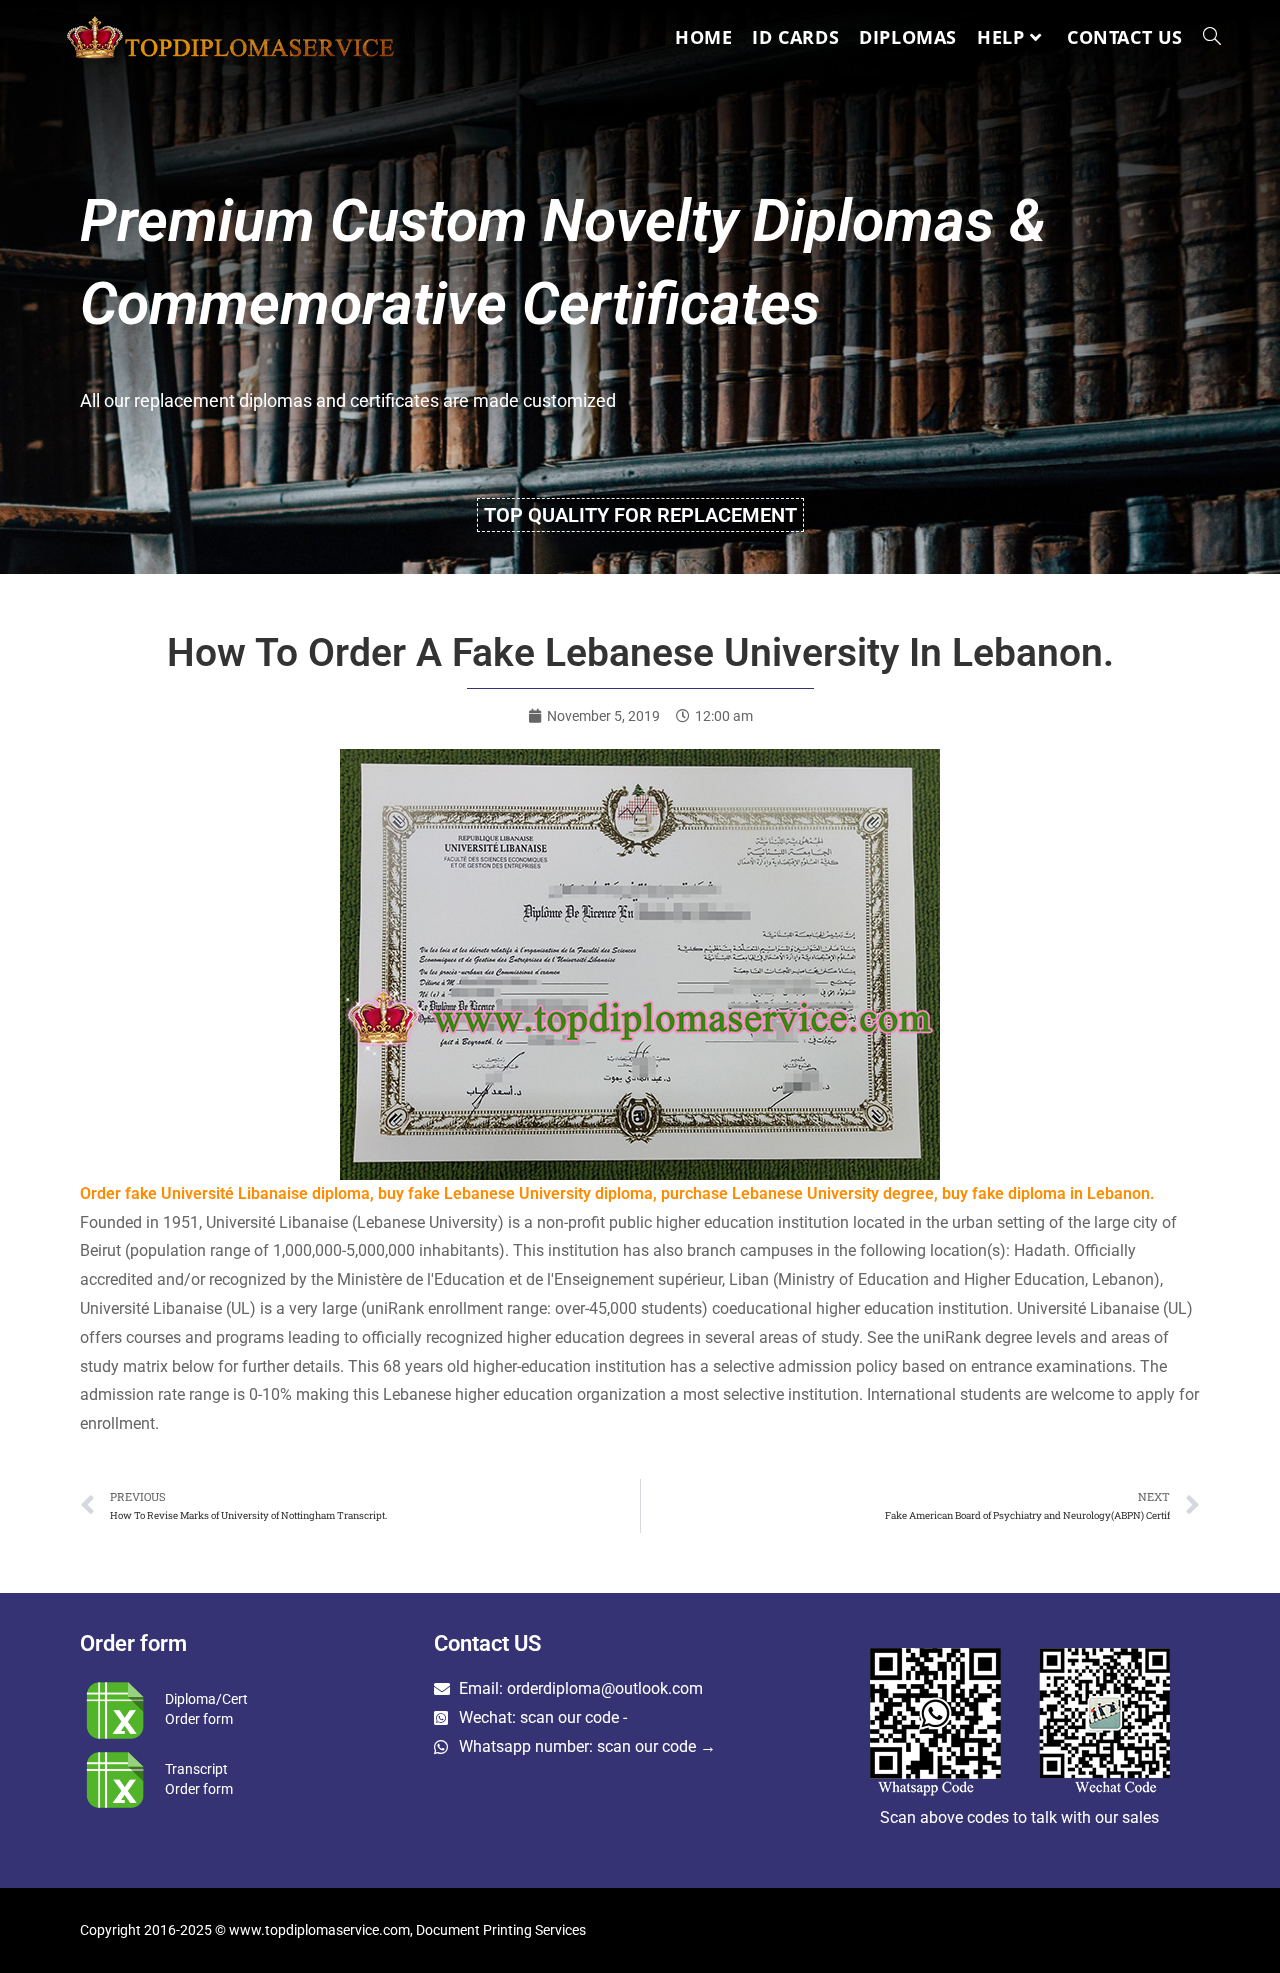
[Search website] (1212, 37)
